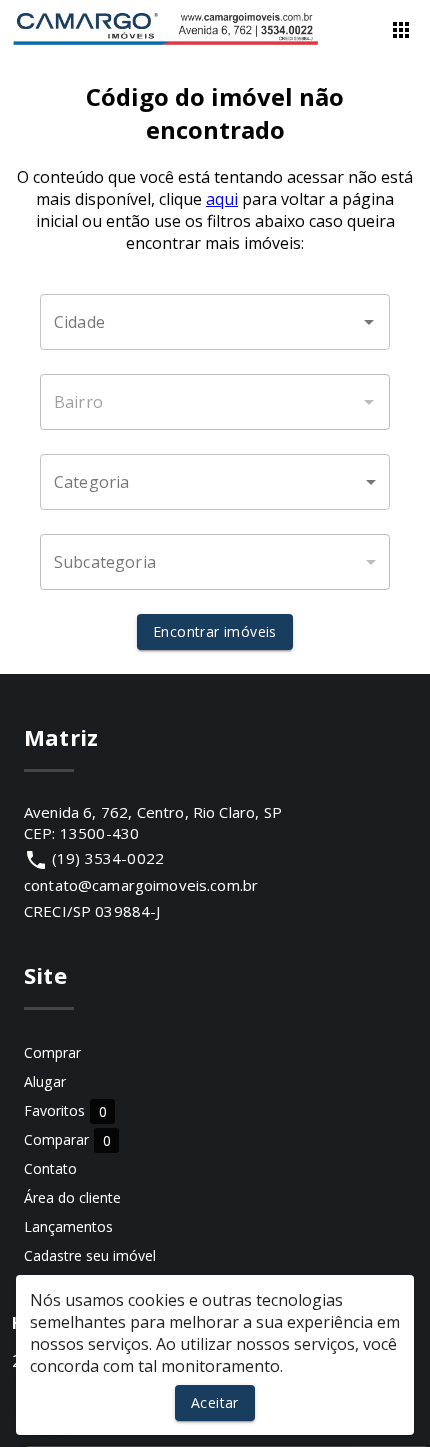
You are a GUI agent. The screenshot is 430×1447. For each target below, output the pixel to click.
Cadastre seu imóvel (90, 1255)
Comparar (67, 1140)
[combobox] (215, 322)
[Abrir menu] (401, 30)
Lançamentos (68, 1226)
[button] (215, 482)
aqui (222, 199)
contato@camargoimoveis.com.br (141, 885)
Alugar (45, 1081)
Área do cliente (72, 1197)
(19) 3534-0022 (108, 858)
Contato (50, 1168)
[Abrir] (369, 322)
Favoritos (65, 1111)
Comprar (52, 1052)
